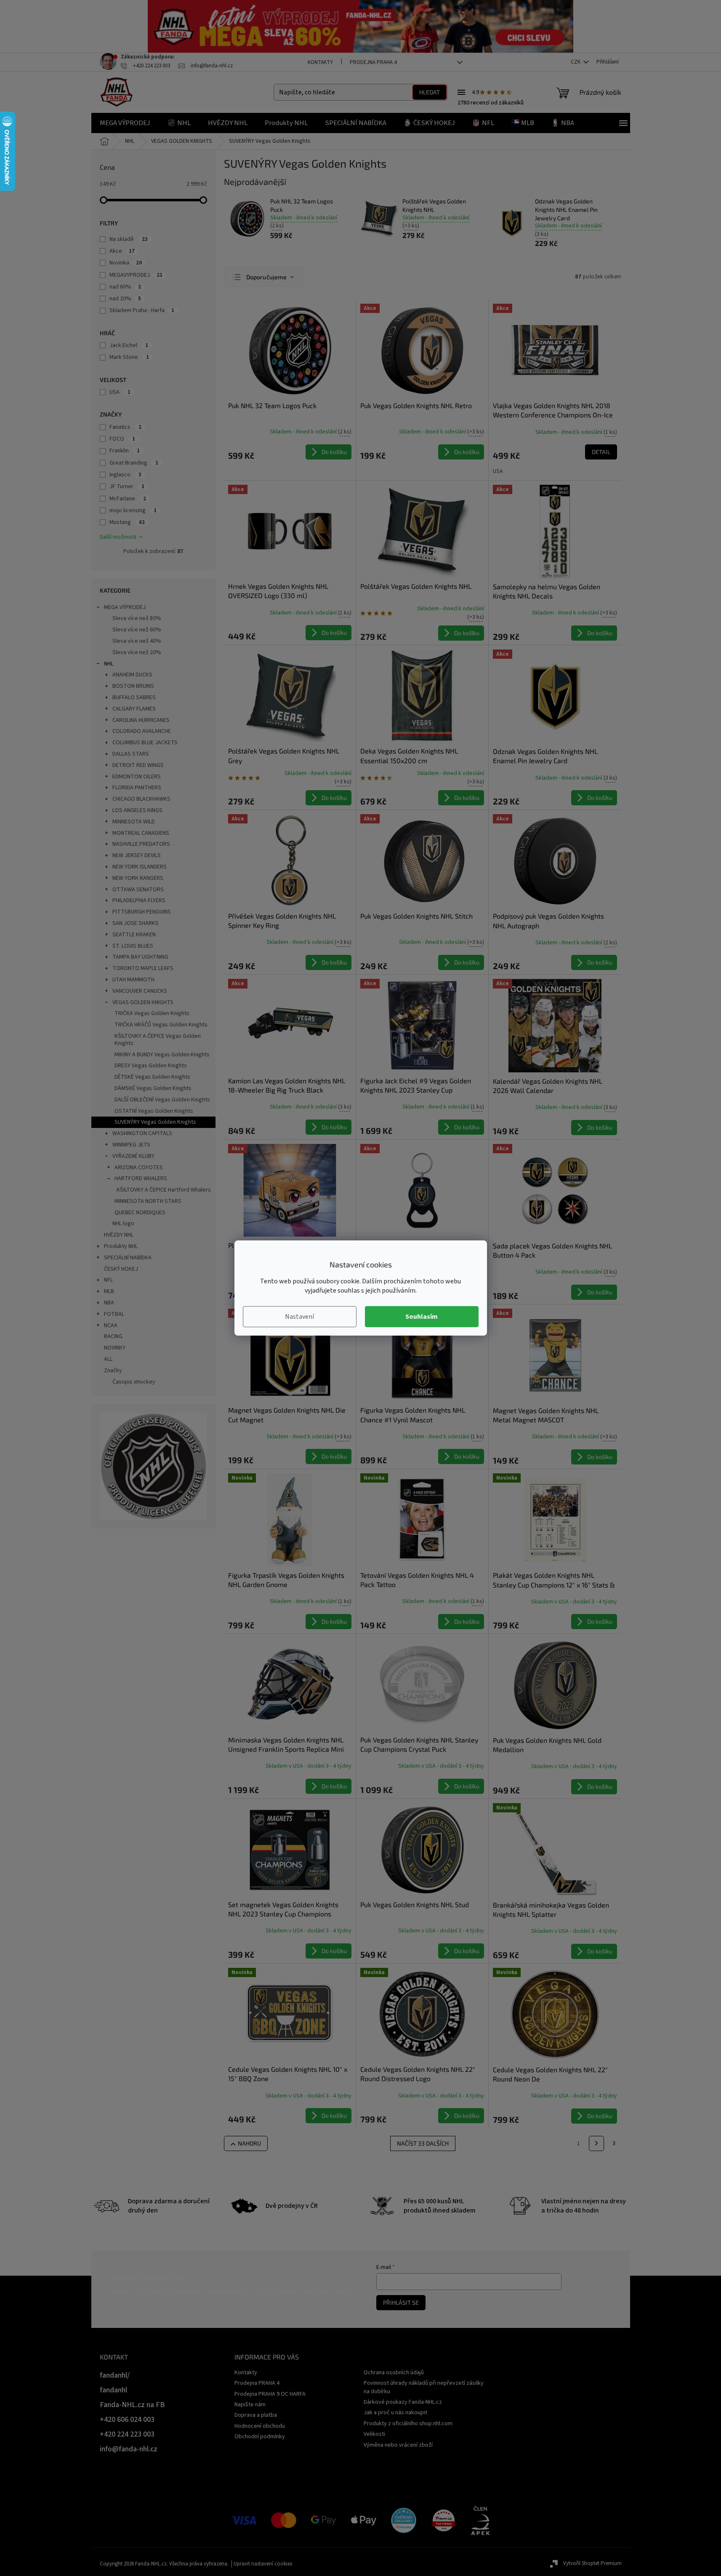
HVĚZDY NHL (119, 1235)
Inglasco (125, 475)
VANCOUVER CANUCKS (140, 991)
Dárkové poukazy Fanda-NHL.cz (403, 2402)
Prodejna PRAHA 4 (373, 62)
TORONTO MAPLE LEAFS (143, 968)
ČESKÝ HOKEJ (121, 1269)
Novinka (126, 263)
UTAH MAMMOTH (133, 980)
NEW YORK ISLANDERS (140, 867)
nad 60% (125, 287)
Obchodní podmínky (260, 2437)
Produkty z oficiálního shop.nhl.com (408, 2424)
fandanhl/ (115, 2375)
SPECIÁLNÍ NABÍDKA (128, 1258)
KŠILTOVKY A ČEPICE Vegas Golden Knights (158, 1040)
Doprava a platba (256, 2415)
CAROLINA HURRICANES (141, 720)
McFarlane (128, 499)
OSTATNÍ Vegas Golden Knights (154, 1111)
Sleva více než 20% (137, 652)
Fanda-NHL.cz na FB (132, 2405)
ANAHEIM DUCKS (132, 675)
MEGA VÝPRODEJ (125, 607)
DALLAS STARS (131, 754)
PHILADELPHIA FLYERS (139, 901)
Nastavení (299, 1317)
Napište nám (250, 2405)
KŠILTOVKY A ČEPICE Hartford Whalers (164, 1190)
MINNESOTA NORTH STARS (148, 1201)
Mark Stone (129, 357)
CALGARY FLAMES (134, 709)
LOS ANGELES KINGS (137, 810)
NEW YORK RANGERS (138, 878)
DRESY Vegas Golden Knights (151, 1066)
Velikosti (374, 2434)
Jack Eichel (129, 345)
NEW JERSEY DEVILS (137, 855)
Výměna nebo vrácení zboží (398, 2445)
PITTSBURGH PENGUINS (142, 912)
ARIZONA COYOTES (139, 1168)
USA (120, 392)
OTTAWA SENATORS (138, 890)
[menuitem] (125, 123)
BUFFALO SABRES (134, 697)
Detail (601, 452)
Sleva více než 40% (137, 641)
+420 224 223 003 (127, 2434)
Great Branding (134, 463)
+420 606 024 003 (127, 2420)
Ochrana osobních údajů (394, 2373)
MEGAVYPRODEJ (136, 275)
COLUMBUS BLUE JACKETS (145, 743)
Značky (113, 1371)
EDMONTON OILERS (137, 777)
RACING (113, 1336)
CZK (576, 62)
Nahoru (249, 2143)
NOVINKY (115, 1348)
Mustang (127, 522)
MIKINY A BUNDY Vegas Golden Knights (162, 1055)
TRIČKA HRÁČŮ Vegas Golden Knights (161, 1025)
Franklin (125, 451)
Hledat (430, 92)
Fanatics (125, 427)
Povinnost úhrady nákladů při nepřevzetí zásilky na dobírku (424, 2387)
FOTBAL (114, 1314)
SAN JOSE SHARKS (136, 923)
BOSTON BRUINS (133, 686)
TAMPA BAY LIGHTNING (140, 957)
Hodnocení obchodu (260, 2426)
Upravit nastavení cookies (263, 2564)
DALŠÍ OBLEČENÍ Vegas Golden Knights (162, 1100)
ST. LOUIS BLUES (133, 946)
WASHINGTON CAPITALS (142, 1133)
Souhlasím (422, 1317)
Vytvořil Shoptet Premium (592, 2563)
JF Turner (127, 486)
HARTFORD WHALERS (141, 1178)
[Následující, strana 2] (596, 2143)
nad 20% (125, 299)
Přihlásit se (401, 2302)
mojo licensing (133, 510)
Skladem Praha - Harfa (142, 310)
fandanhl (113, 2390)
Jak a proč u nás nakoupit (395, 2413)
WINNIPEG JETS (131, 1145)
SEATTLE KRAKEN (134, 935)
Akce (122, 251)
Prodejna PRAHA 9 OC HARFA (270, 2394)
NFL (108, 1280)
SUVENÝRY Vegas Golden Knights (155, 1122)
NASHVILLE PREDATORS (141, 844)
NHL (109, 664)
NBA (109, 1303)
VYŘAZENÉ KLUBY (133, 1156)
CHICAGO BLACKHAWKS (141, 799)
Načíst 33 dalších (423, 2143)
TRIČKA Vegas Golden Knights (152, 1013)
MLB (109, 1291)
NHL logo (123, 1224)
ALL (108, 1359)
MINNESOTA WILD (134, 822)
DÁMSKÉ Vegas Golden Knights (153, 1088)
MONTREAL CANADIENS (141, 833)
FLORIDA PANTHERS (137, 788)
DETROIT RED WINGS (138, 765)
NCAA (111, 1325)
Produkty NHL (121, 1246)
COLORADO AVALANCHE (142, 731)
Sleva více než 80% (137, 618)
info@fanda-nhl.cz (129, 2449)
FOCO (122, 439)
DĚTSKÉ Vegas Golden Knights (152, 1077)
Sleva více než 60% (137, 630)
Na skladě (129, 239)
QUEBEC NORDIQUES (140, 1213)
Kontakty (320, 62)
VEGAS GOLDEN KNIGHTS (143, 1002)
